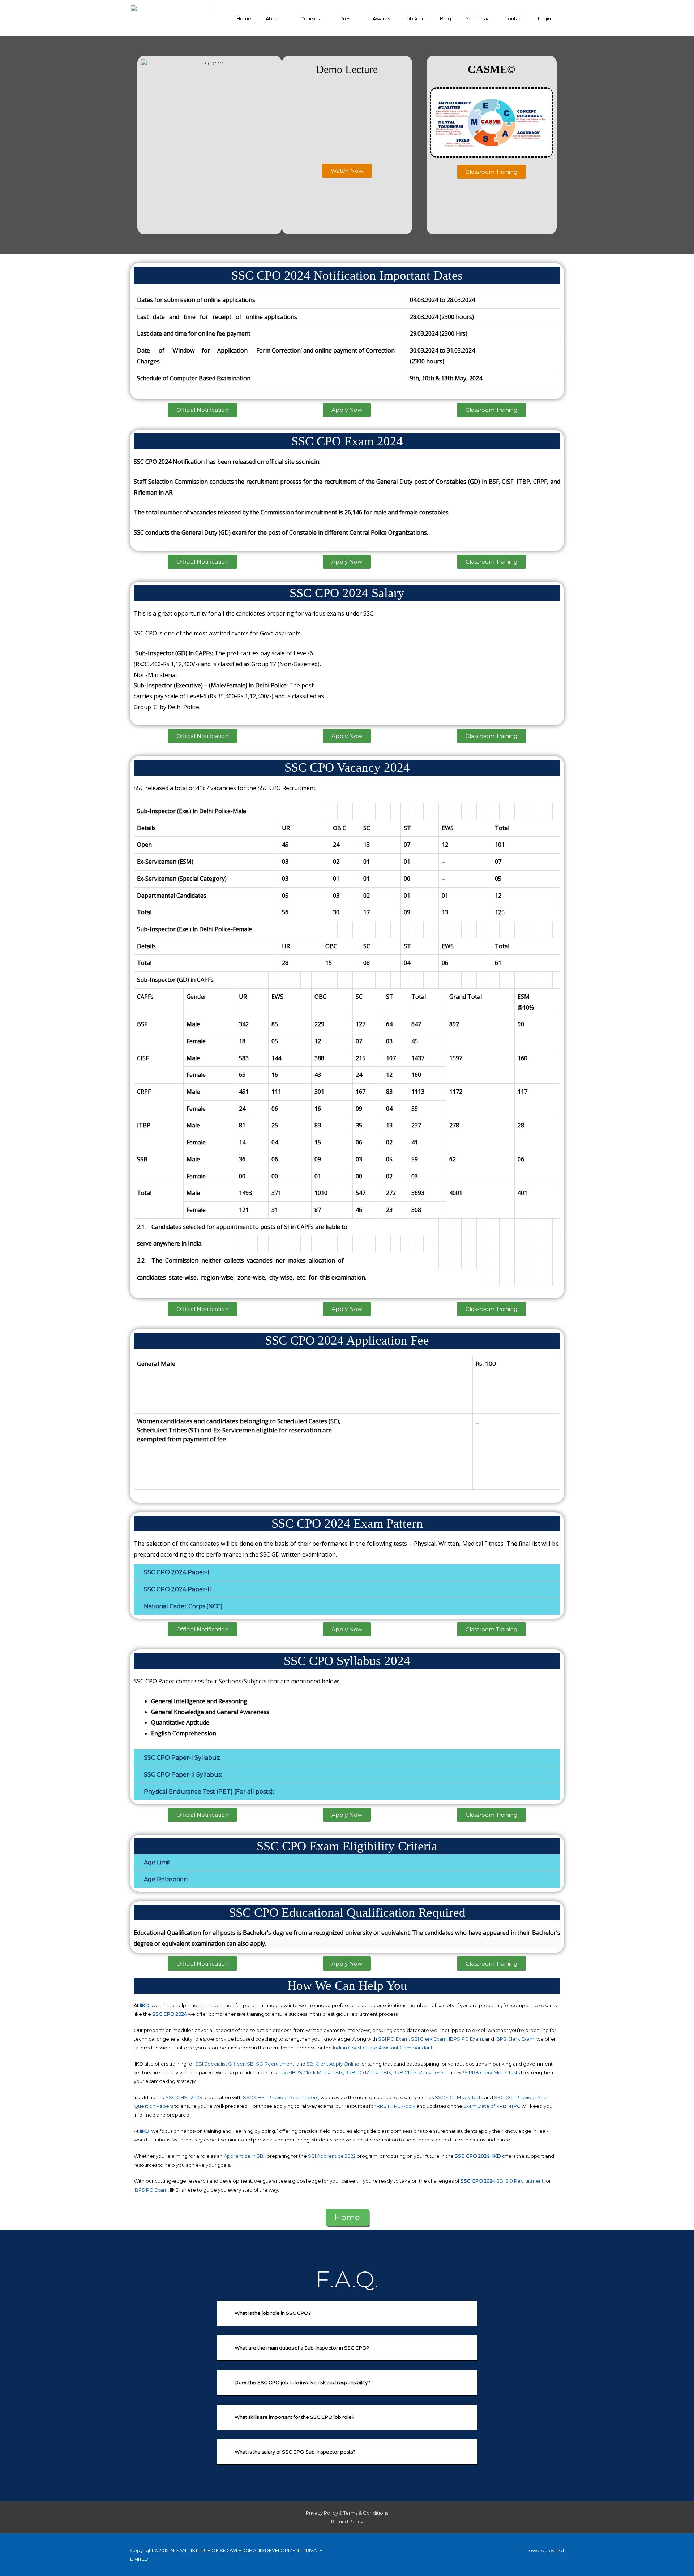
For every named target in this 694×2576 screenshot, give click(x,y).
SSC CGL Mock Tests (459, 2097)
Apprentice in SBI (244, 2156)
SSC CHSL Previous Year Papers (280, 2097)
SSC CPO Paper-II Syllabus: (183, 1775)
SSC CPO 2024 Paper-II (177, 1589)
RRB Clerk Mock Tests (419, 2072)
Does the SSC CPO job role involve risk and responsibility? (302, 2382)
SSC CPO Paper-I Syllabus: (182, 1758)
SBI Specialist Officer (220, 2064)
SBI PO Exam (393, 2039)
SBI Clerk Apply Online (333, 2064)
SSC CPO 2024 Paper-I (177, 1572)
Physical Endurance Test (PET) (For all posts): (209, 1792)
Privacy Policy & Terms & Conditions (347, 2513)
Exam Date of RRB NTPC (492, 2106)
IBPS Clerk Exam (515, 2039)
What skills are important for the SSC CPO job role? (294, 2417)
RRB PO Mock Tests (368, 2072)
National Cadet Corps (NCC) (183, 1606)
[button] (347, 171)
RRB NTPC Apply (396, 2106)
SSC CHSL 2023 (184, 2097)
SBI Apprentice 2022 (332, 2156)
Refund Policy (347, 2521)
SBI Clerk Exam (429, 2039)
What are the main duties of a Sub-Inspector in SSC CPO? (302, 2348)
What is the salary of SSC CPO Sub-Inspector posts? (295, 2452)
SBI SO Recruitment (271, 2064)
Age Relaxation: (166, 1879)
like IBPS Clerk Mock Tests (312, 2072)
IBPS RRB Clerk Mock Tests (488, 2072)
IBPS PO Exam (466, 2039)
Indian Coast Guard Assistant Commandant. (383, 2048)
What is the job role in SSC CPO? (273, 2313)
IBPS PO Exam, (151, 2190)
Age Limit (157, 1862)
